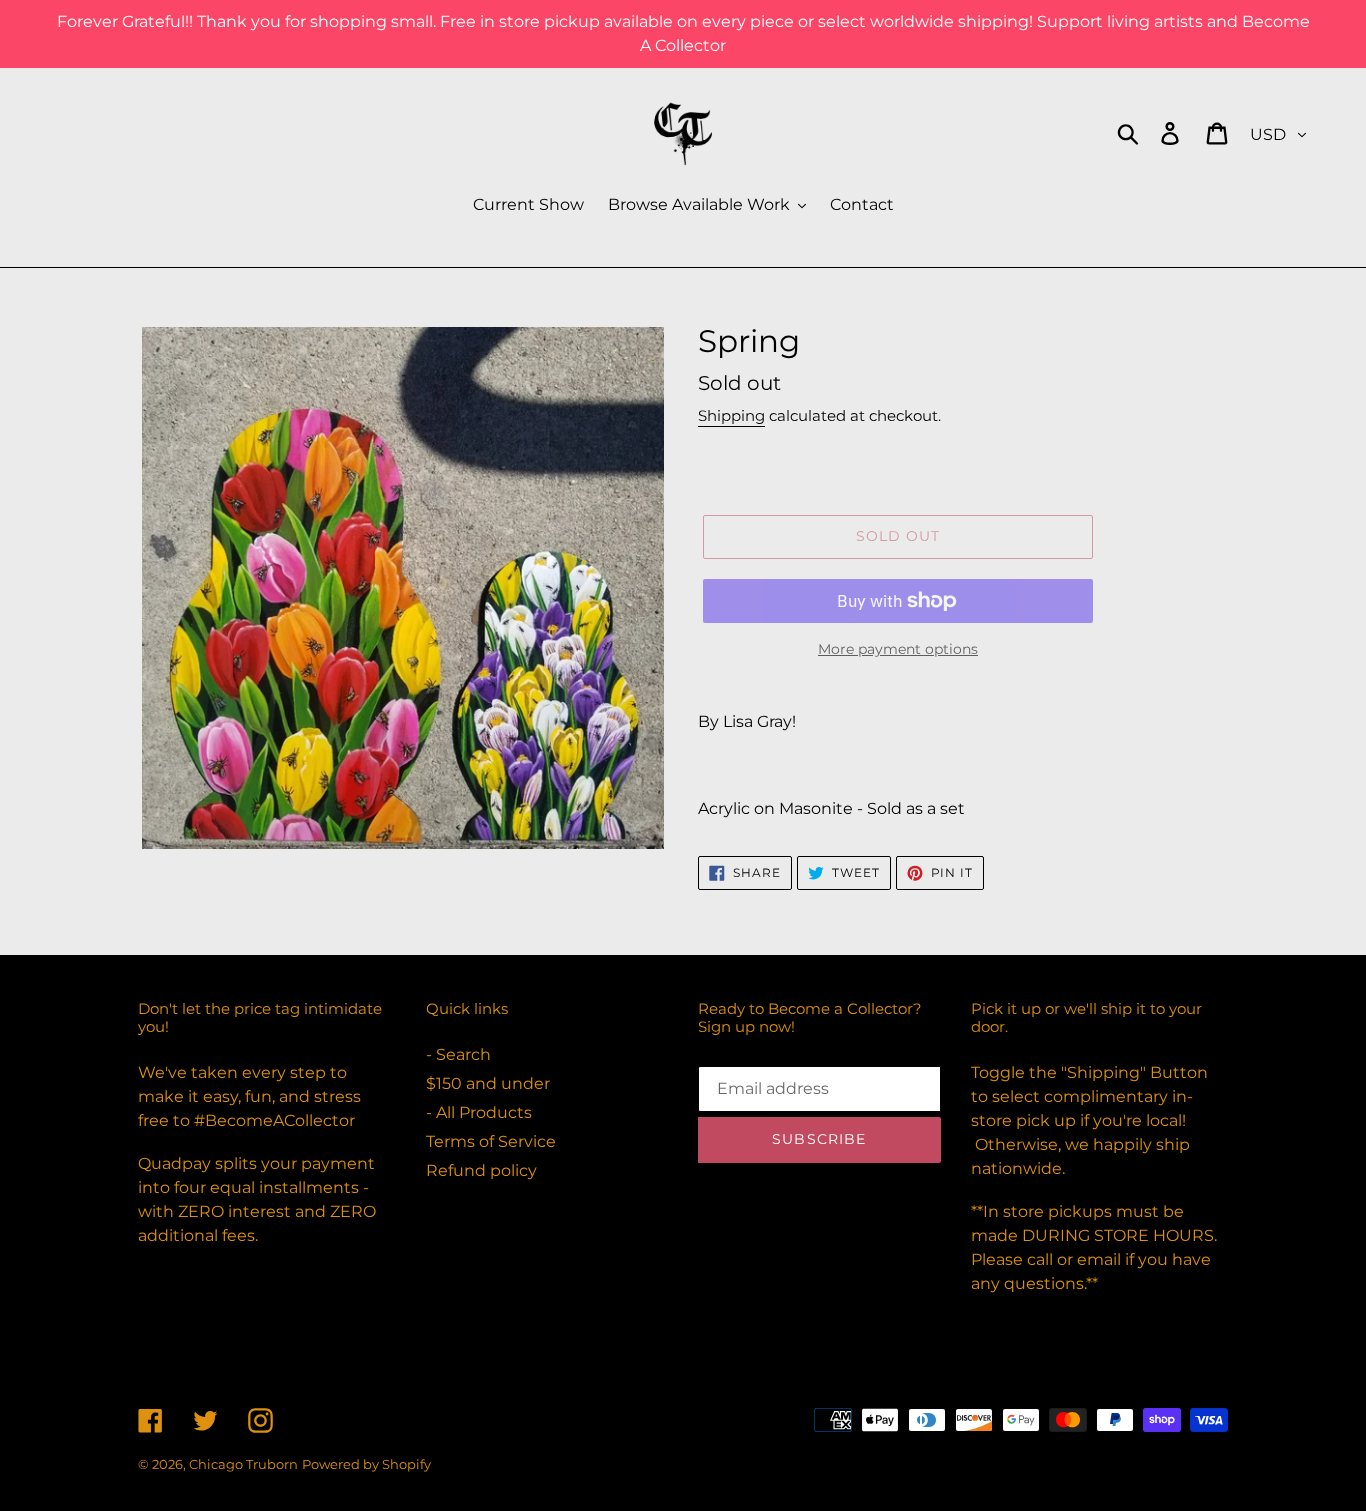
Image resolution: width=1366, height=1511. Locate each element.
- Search (458, 1054)
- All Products (479, 1112)
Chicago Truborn (243, 1464)
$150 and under (488, 1083)
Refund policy (481, 1170)
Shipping (731, 415)
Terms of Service (491, 1141)
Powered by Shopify (366, 1464)
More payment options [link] (898, 649)
